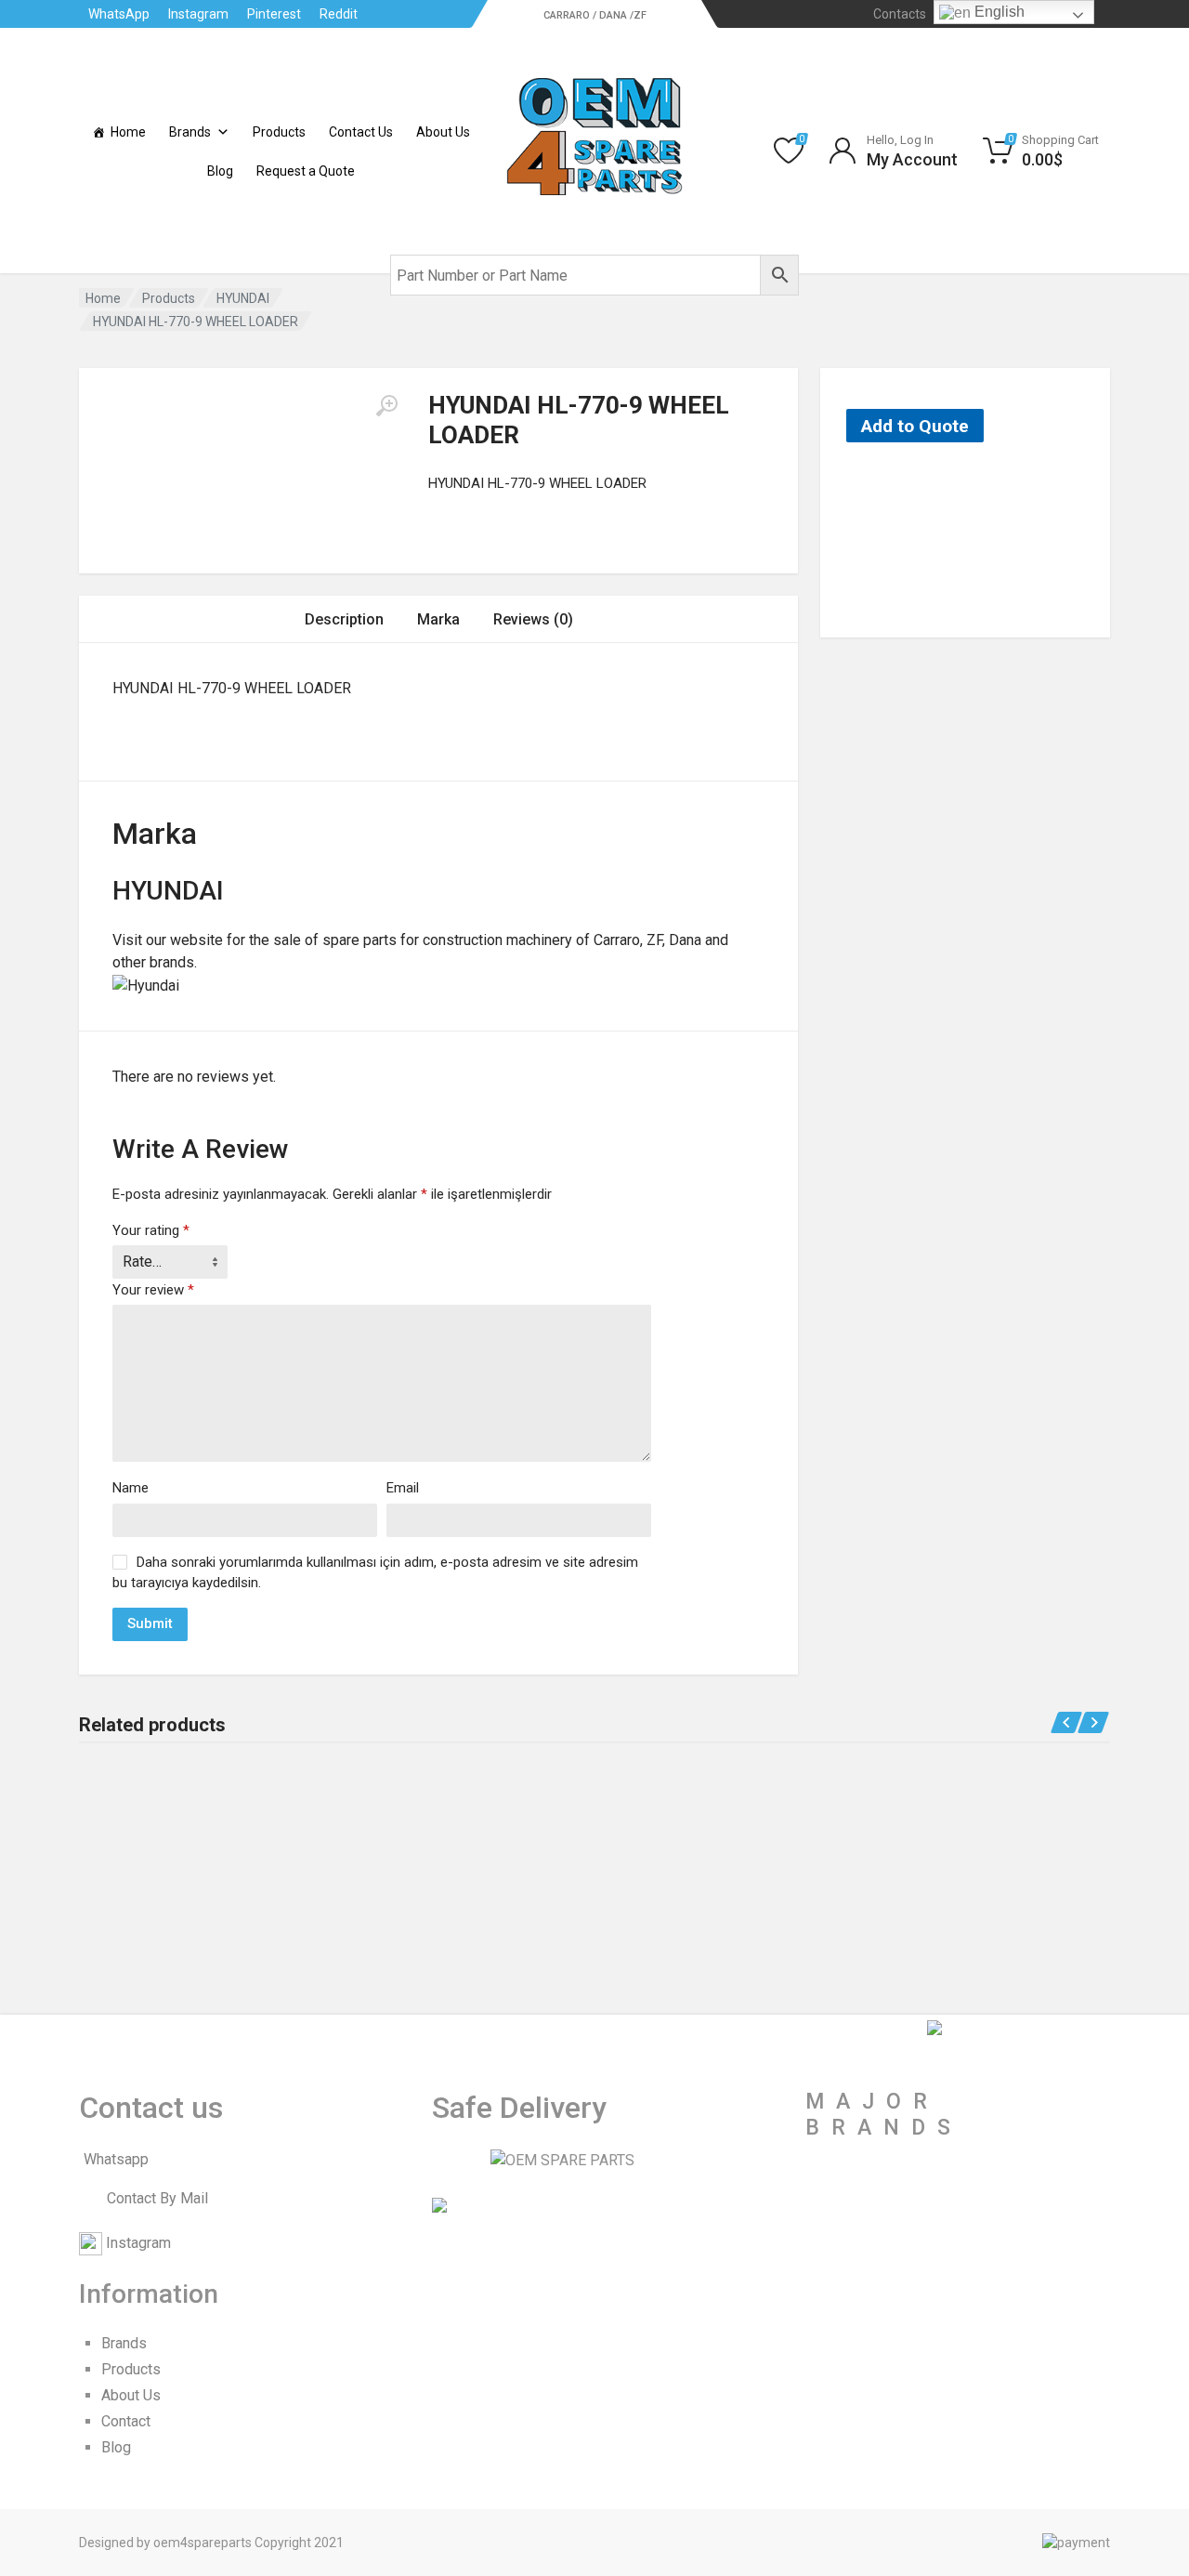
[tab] (344, 619)
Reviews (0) (533, 619)
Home (128, 132)
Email (403, 1488)
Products (279, 132)
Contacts (900, 14)
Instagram (198, 14)
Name (131, 1488)
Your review (153, 1290)
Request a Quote (306, 171)
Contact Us (361, 132)
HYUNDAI (243, 298)
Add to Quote (915, 426)
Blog (220, 171)
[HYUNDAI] (908, 540)
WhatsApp (119, 14)
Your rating (151, 1230)
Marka (438, 619)
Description (344, 619)
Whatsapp (116, 2159)
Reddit (339, 14)
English (998, 12)
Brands (190, 132)
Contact (126, 2421)
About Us (443, 132)
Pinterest (274, 14)
